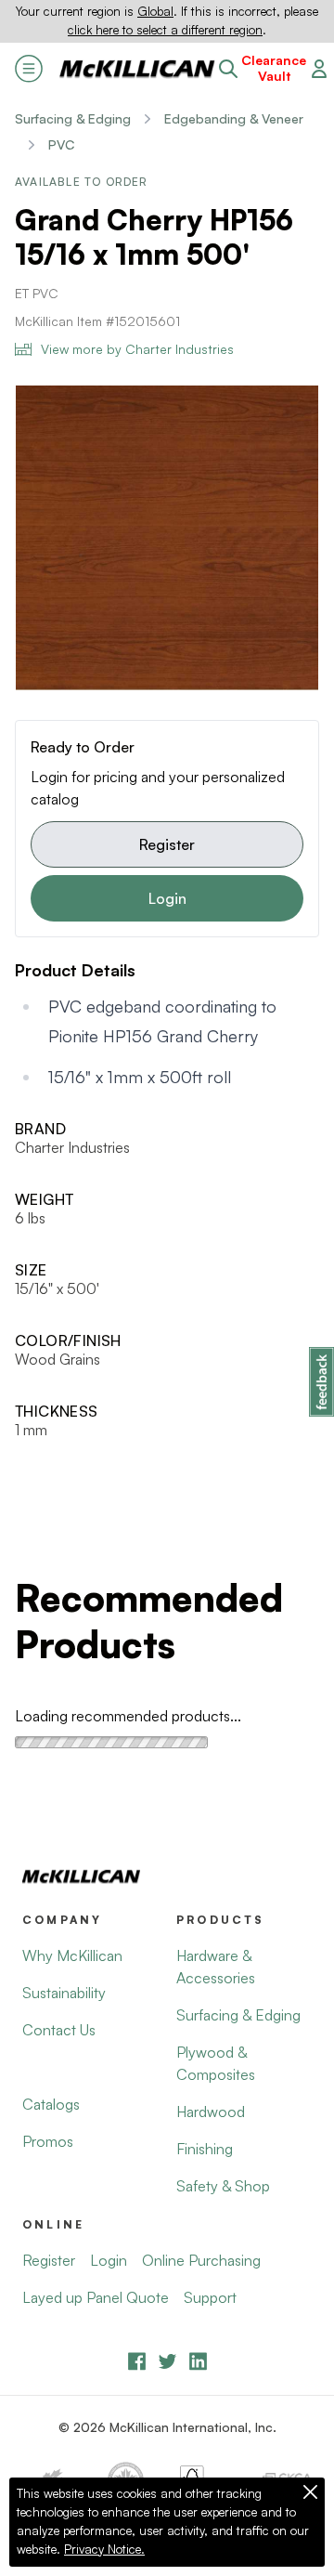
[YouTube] (167, 2361)
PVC (61, 144)
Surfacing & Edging (73, 118)
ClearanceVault (274, 68)
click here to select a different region (165, 30)
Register (167, 844)
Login (167, 898)
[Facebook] (137, 2361)
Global (155, 11)
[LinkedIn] (198, 2361)
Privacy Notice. (104, 2549)
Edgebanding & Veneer (234, 118)
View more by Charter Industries (137, 349)
